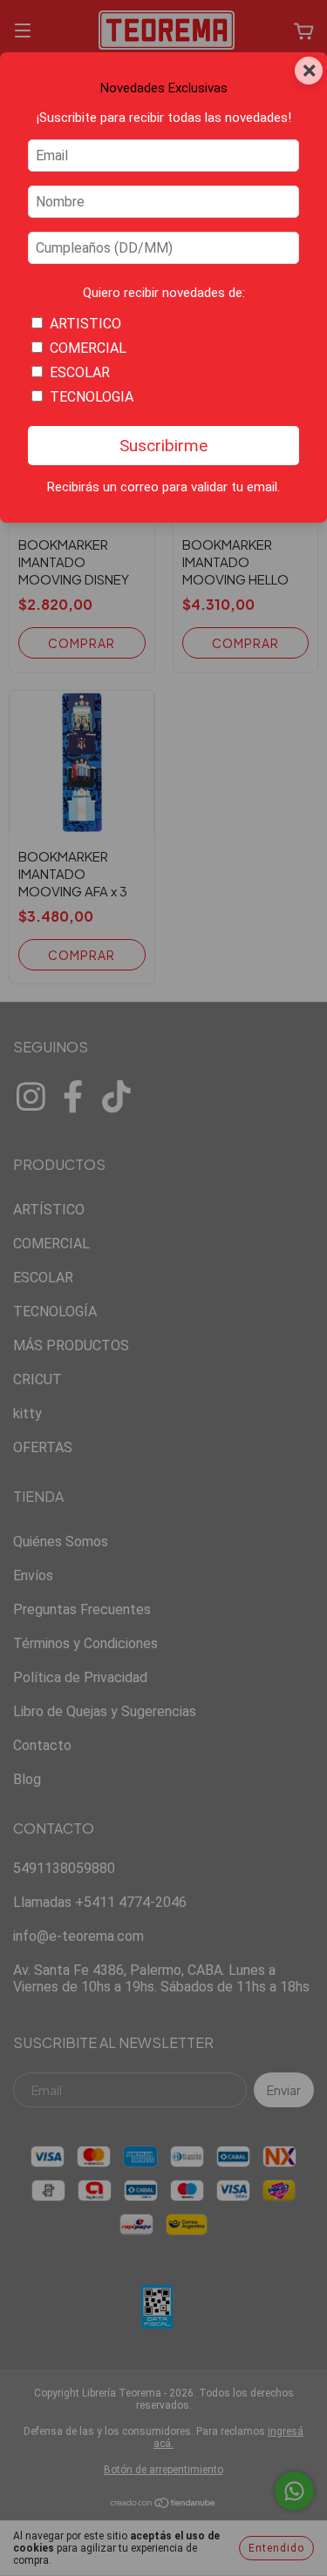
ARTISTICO (85, 324)
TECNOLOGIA (92, 397)
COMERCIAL (88, 348)
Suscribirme (163, 446)
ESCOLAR (80, 372)
